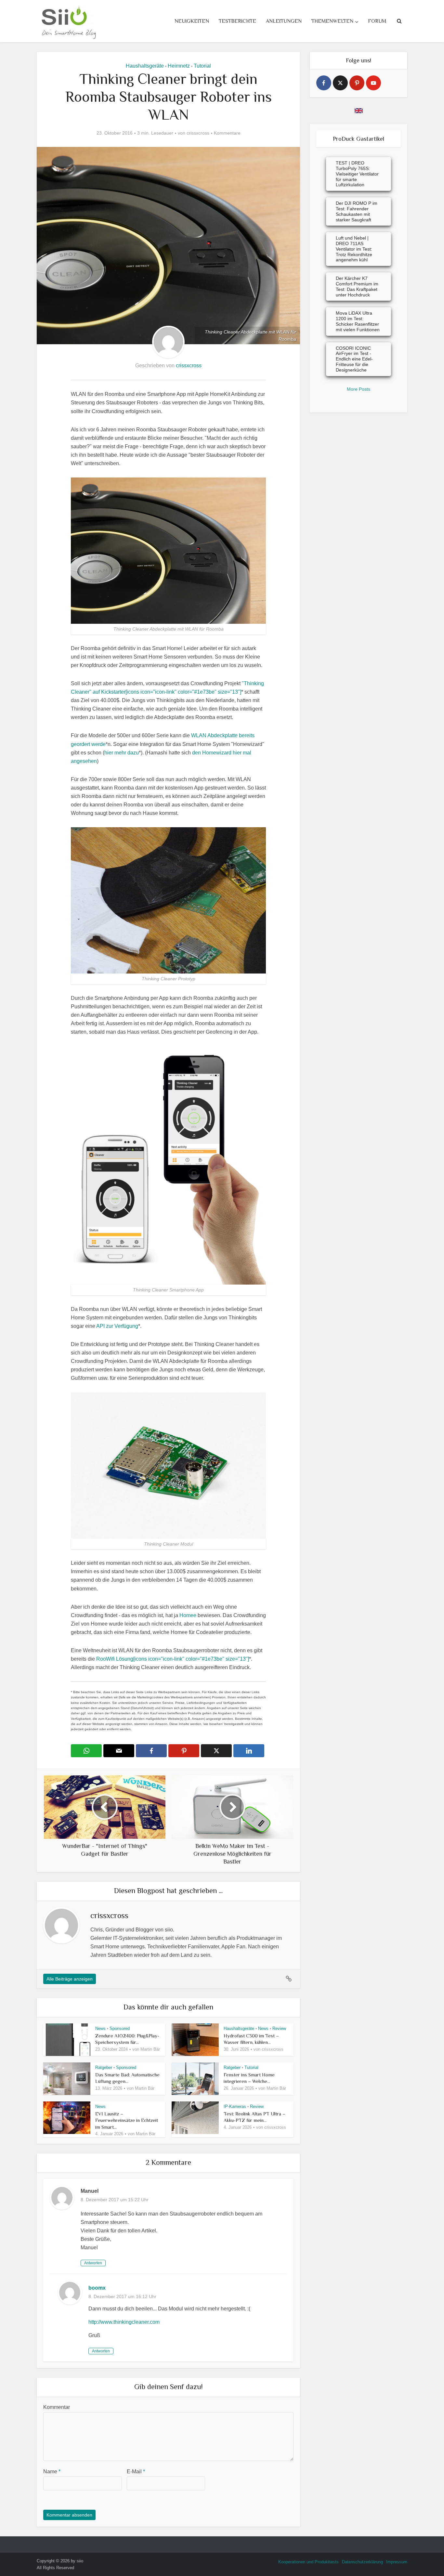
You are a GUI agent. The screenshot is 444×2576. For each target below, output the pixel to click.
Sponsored (120, 2028)
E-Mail (136, 2471)
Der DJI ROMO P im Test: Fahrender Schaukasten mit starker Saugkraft (357, 211)
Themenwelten (332, 21)
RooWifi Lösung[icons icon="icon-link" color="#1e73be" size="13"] (173, 1659)
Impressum (397, 2562)
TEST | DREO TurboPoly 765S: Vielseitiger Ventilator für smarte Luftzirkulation (357, 174)
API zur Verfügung (117, 1326)
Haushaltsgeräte (145, 66)
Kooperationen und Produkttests (308, 2562)
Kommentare (227, 133)
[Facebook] (324, 83)
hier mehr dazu (122, 753)
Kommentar (57, 2407)
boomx (97, 2288)
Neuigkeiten (192, 21)
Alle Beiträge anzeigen (70, 1979)
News (100, 2028)
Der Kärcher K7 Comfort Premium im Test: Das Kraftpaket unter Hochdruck (357, 286)
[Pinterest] (357, 83)
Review (279, 2028)
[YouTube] (373, 83)
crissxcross (198, 133)
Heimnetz (179, 66)
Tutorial (202, 66)
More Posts (359, 389)
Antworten (93, 2263)
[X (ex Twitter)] (340, 83)
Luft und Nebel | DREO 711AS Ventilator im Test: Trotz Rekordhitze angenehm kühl (354, 249)
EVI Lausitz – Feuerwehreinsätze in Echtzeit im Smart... (127, 2120)
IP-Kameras (235, 2106)
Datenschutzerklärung (362, 2562)
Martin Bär (150, 2049)
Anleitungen (284, 21)
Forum (377, 21)
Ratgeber (104, 2067)
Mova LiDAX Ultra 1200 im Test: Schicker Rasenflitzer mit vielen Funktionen (358, 321)
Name (52, 2471)
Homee (188, 1615)
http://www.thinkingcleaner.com (124, 2322)
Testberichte (237, 21)
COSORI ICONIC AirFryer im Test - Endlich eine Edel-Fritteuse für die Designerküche (354, 359)
